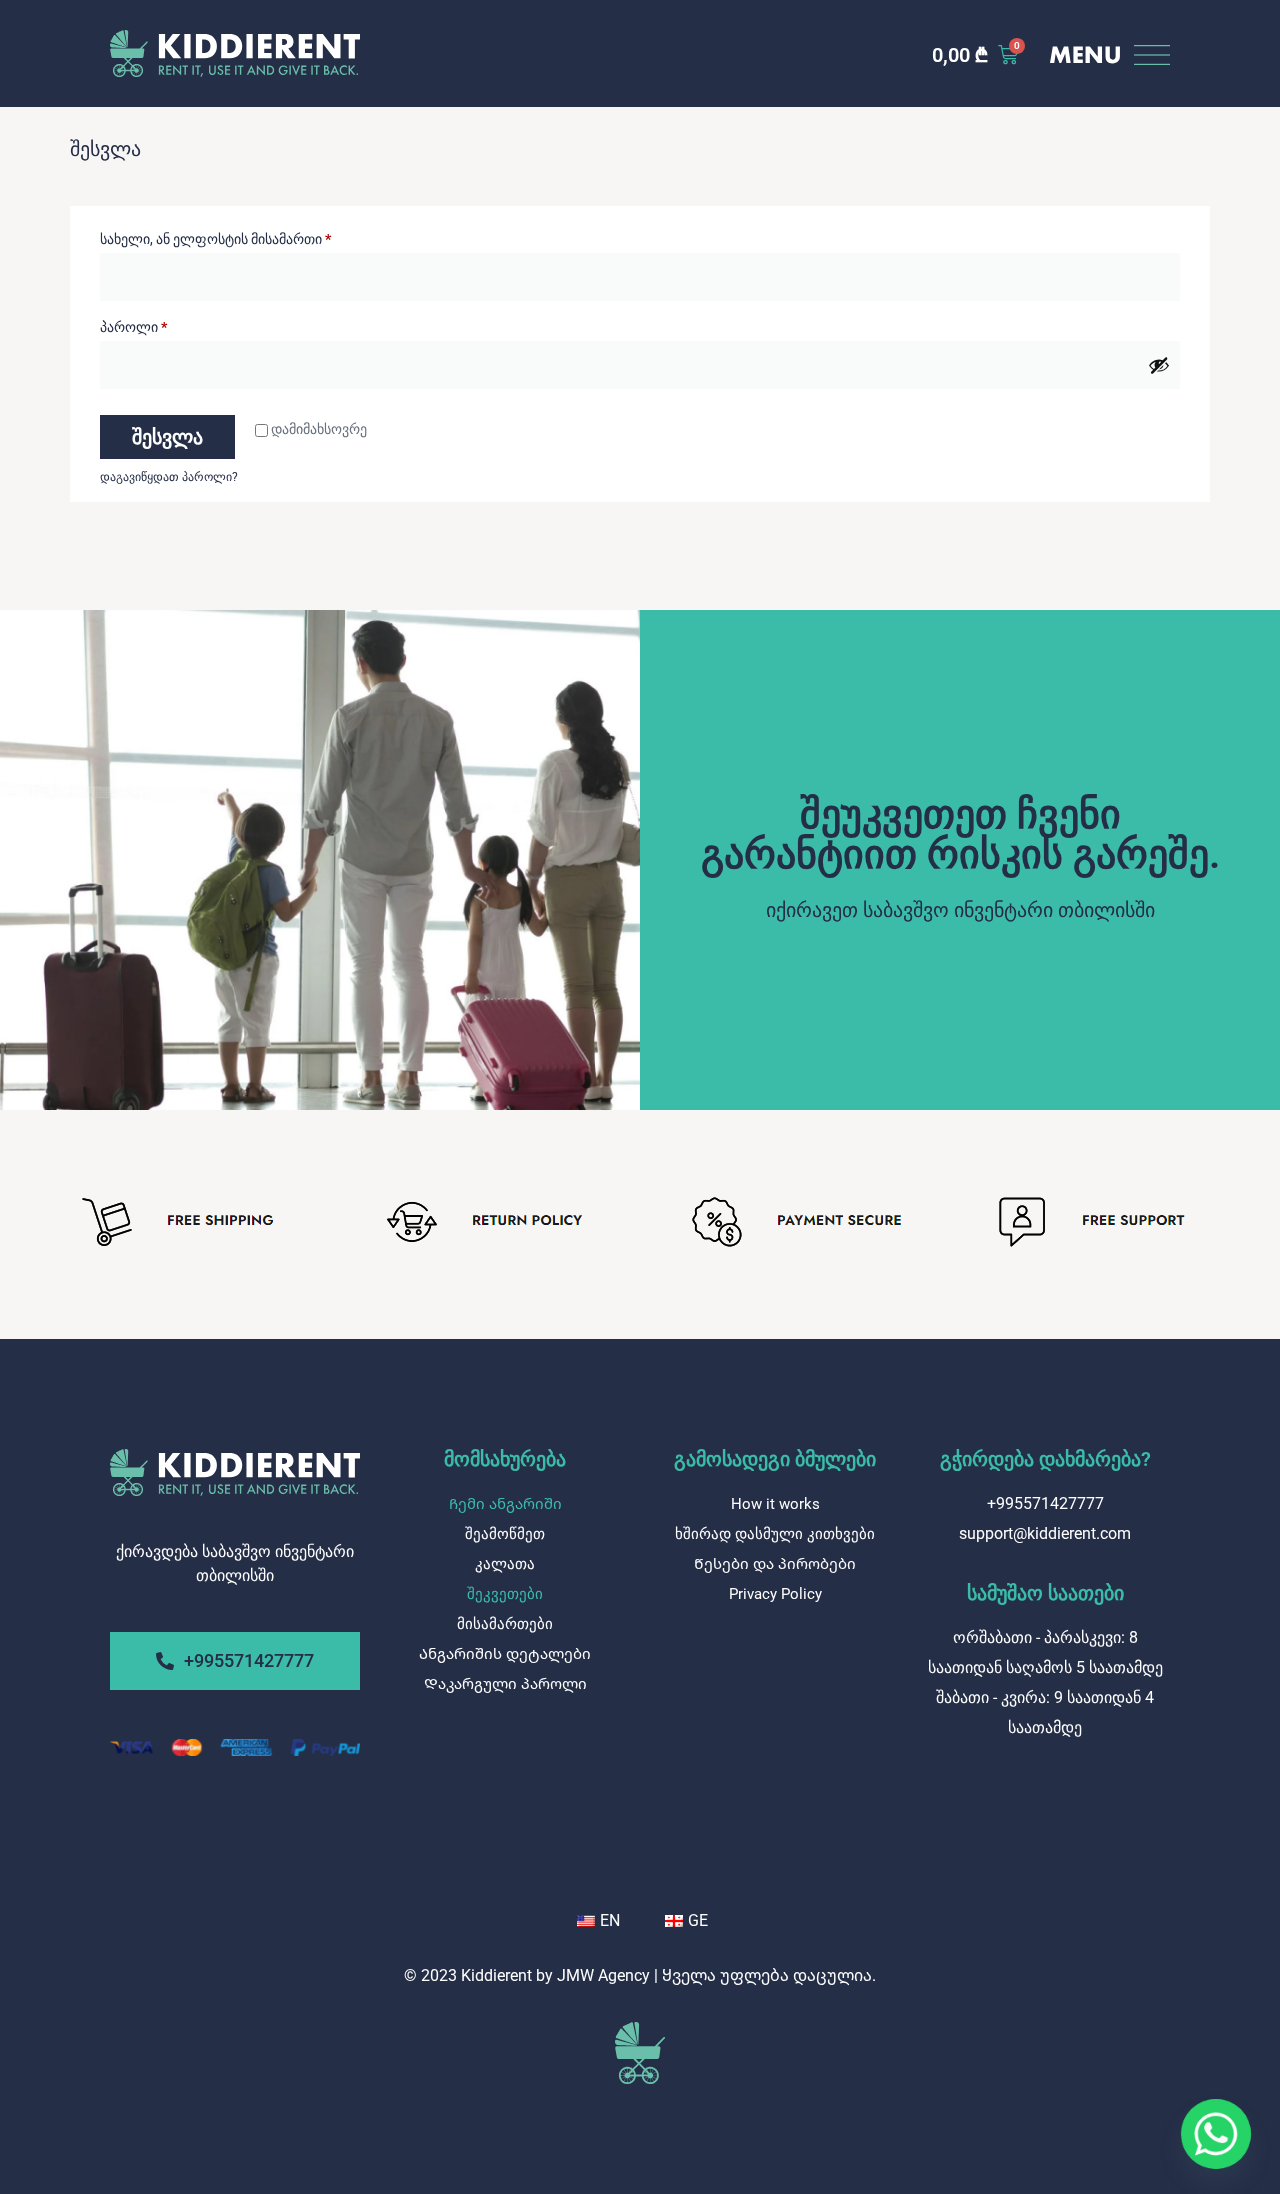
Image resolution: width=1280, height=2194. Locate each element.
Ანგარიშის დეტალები (505, 1654)
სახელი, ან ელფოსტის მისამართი (265, 236)
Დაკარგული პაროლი (505, 1684)
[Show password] (1159, 365)
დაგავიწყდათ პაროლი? (169, 477)
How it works (775, 1504)
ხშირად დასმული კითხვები (775, 1534)
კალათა (505, 1564)
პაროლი (183, 324)
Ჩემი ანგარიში (505, 1504)
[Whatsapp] (1216, 2134)
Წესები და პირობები (775, 1564)
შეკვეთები (505, 1594)
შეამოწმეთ (505, 1534)
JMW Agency (603, 1975)
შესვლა (167, 437)
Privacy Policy (775, 1594)
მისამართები (505, 1624)
